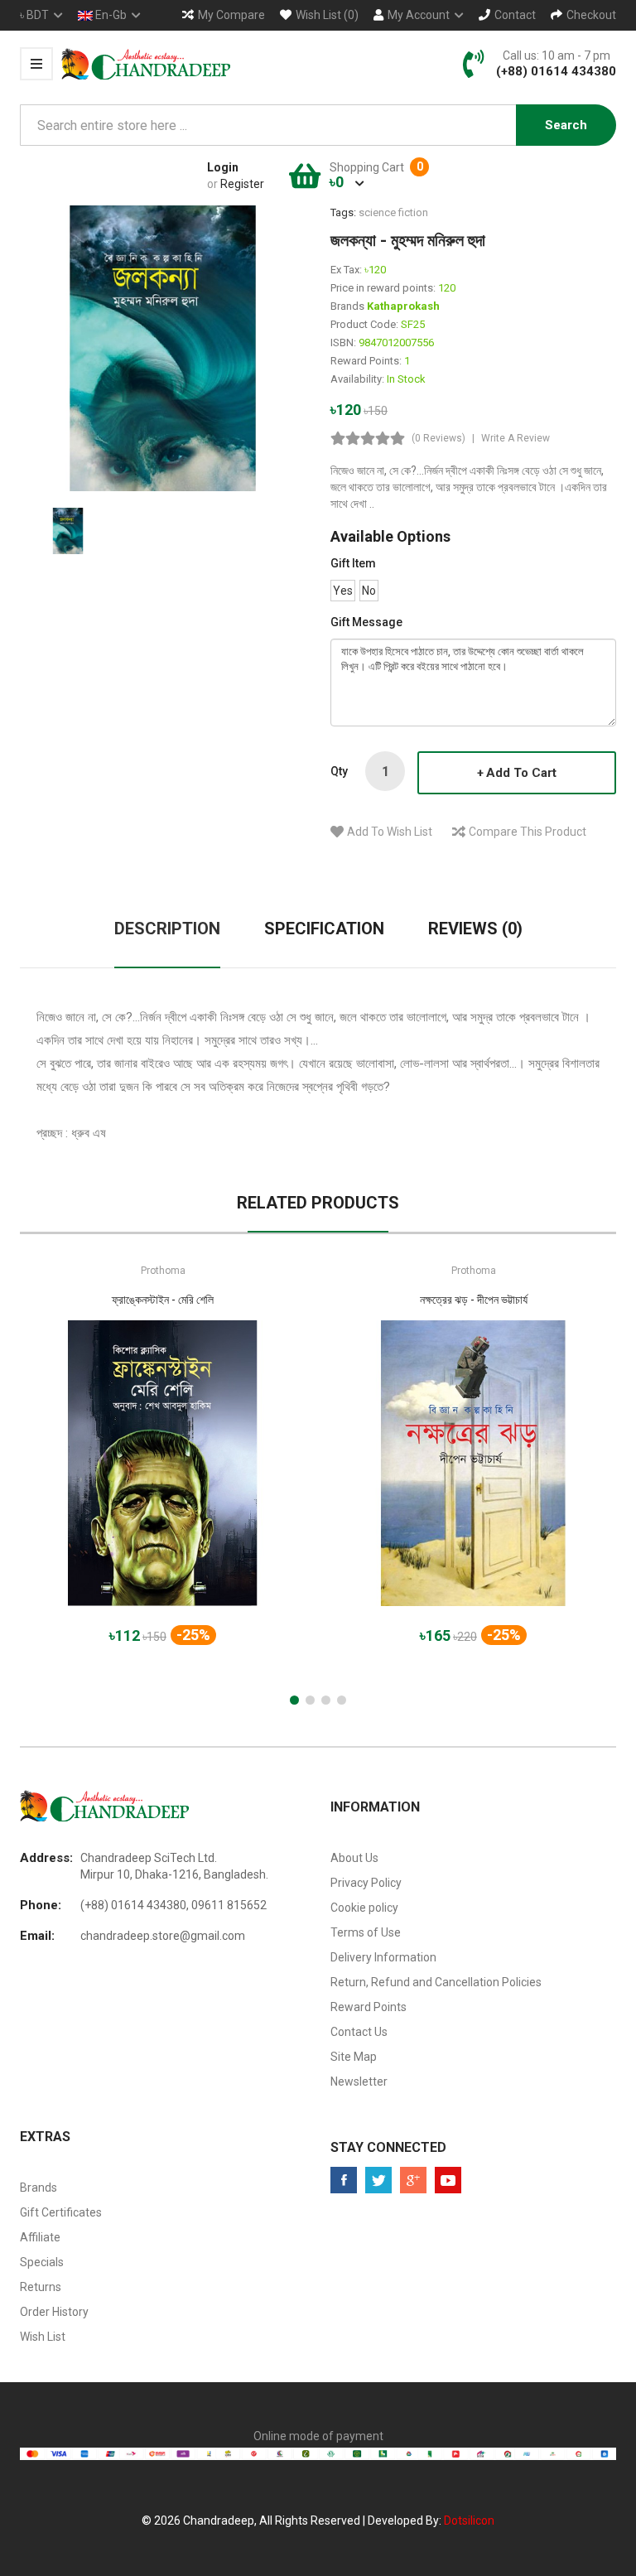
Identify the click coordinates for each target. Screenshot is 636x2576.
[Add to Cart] (105, 1477)
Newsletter (359, 2082)
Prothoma (163, 1271)
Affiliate (40, 2237)
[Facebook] (344, 2180)
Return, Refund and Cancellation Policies (436, 1982)
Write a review (516, 438)
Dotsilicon (469, 2521)
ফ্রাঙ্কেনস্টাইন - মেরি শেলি (163, 1300)
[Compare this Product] (221, 1477)
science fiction (393, 212)
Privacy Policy (366, 1883)
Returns (41, 2287)
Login (223, 167)
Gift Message (366, 622)
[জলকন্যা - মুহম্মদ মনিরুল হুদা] (68, 530)
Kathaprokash (403, 306)
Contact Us (359, 2032)
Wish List (43, 2337)
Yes (343, 591)
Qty (339, 771)
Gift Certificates (61, 2212)
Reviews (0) (475, 929)
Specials (42, 2262)
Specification (324, 929)
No (369, 591)
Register (242, 184)
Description (167, 929)
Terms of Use (366, 1932)
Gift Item (353, 563)
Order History (54, 2312)
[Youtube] (448, 2180)
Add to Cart (521, 773)
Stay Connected (388, 2147)
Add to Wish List (390, 832)
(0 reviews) (438, 438)
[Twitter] (378, 2180)
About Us (354, 1858)
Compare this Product (528, 832)
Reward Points (369, 2007)
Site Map (354, 2057)
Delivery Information (383, 1957)
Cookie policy (364, 1908)
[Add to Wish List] (163, 1477)
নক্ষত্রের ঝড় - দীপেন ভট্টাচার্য (474, 1300)
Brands (39, 2188)
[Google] (413, 2180)
